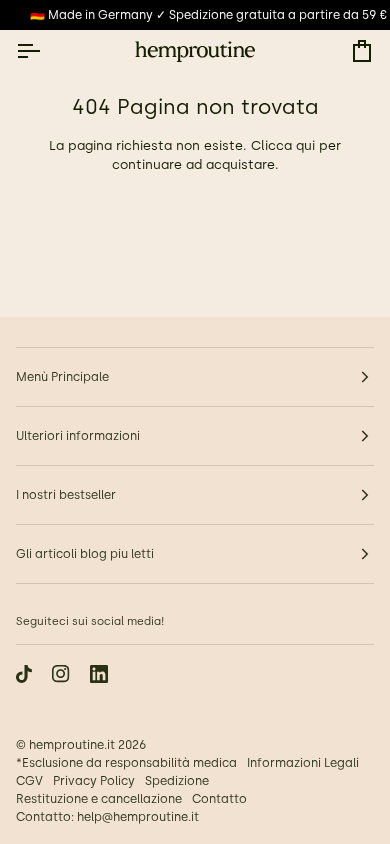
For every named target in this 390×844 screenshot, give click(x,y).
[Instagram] (61, 674)
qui (305, 145)
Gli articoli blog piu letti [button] (85, 554)
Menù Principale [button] (62, 377)
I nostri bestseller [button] (66, 495)
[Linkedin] (99, 674)
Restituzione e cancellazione (99, 799)
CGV (29, 781)
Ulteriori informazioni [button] (78, 436)
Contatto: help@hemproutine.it (107, 817)
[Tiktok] (24, 674)
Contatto (219, 799)
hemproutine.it (72, 745)
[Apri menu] (46, 51)
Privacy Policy (94, 781)
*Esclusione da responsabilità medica (126, 763)
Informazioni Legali (303, 763)
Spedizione (177, 781)
